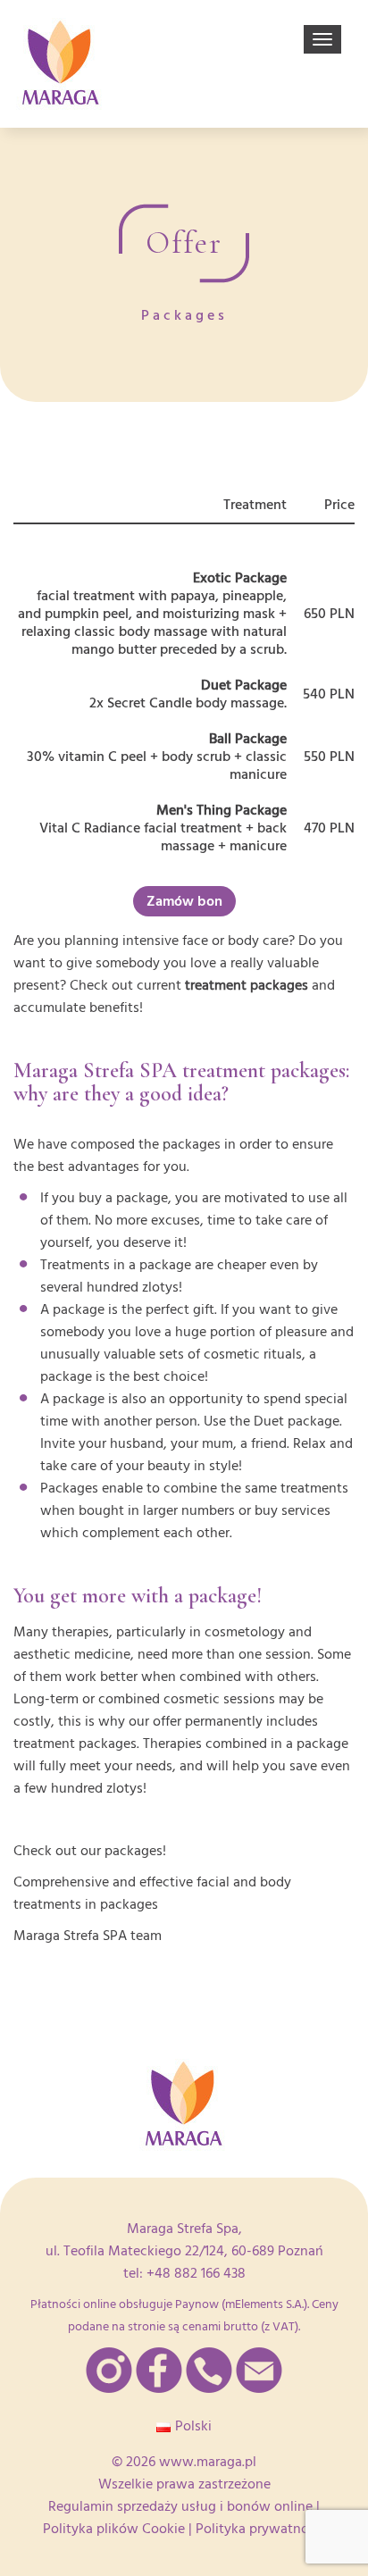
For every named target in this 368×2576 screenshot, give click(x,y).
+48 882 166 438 (196, 2273)
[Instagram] (109, 2370)
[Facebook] (159, 2370)
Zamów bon (184, 901)
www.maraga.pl (208, 2462)
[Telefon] (209, 2370)
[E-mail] (259, 2370)
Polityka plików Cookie (114, 2529)
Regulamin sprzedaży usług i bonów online (180, 2506)
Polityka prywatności (261, 2529)
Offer (184, 243)
